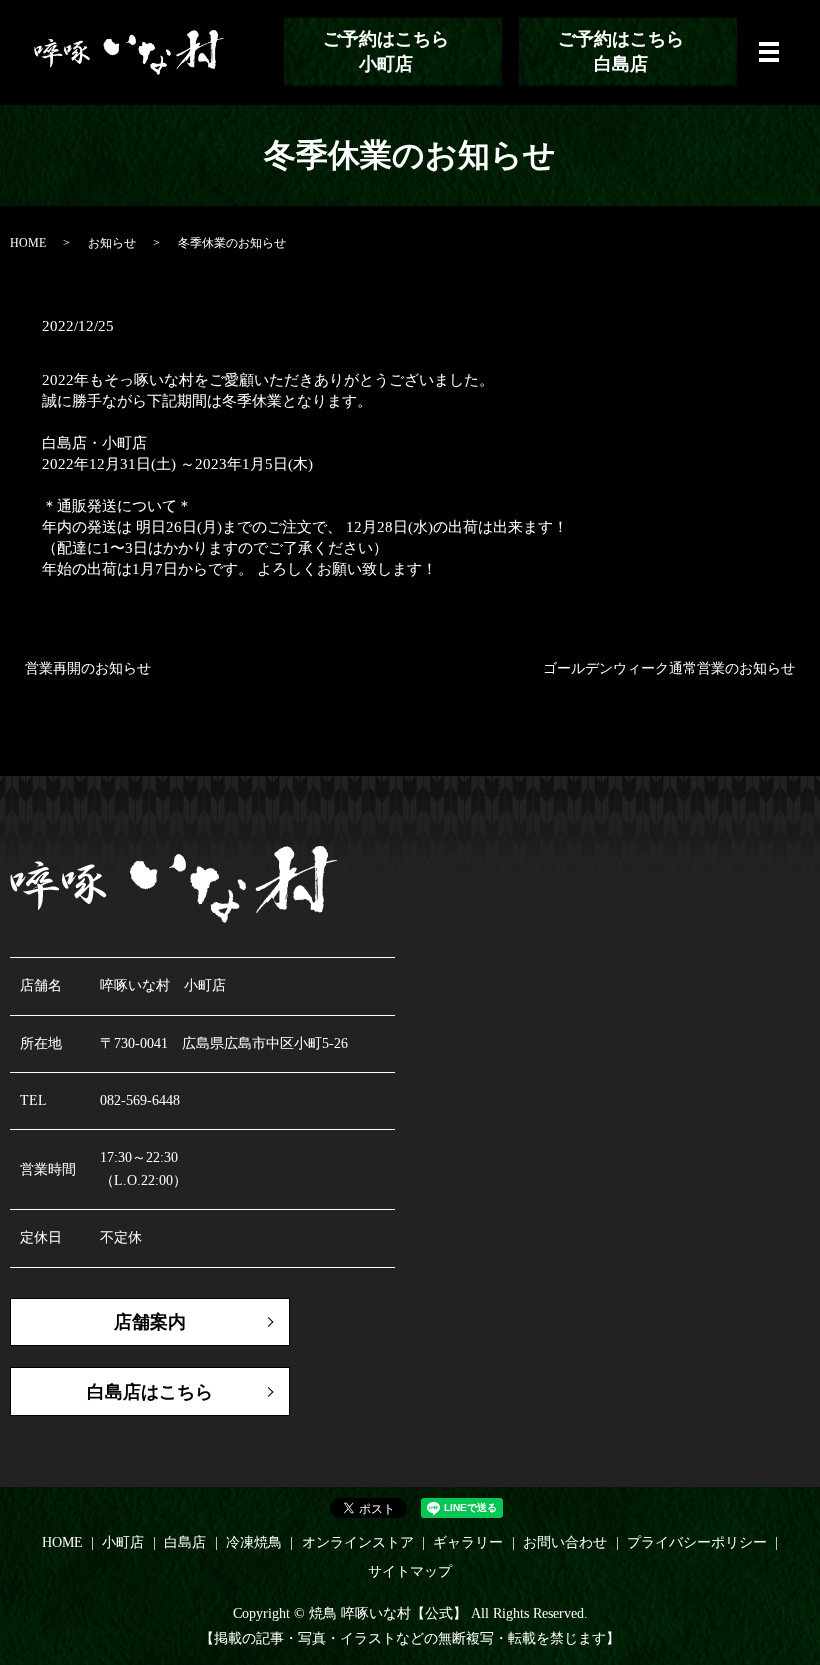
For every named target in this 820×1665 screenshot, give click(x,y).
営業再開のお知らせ (88, 668)
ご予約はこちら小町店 (386, 51)
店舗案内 (150, 1322)
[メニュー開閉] (769, 52)
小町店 (123, 1542)
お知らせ (112, 243)
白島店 (185, 1542)
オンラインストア (358, 1542)
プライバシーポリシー (697, 1542)
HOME (28, 243)
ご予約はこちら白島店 (621, 51)
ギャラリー (468, 1542)
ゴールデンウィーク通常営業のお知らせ (669, 668)
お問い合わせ (565, 1542)
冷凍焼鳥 (254, 1542)
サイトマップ (410, 1571)
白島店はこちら (150, 1392)
